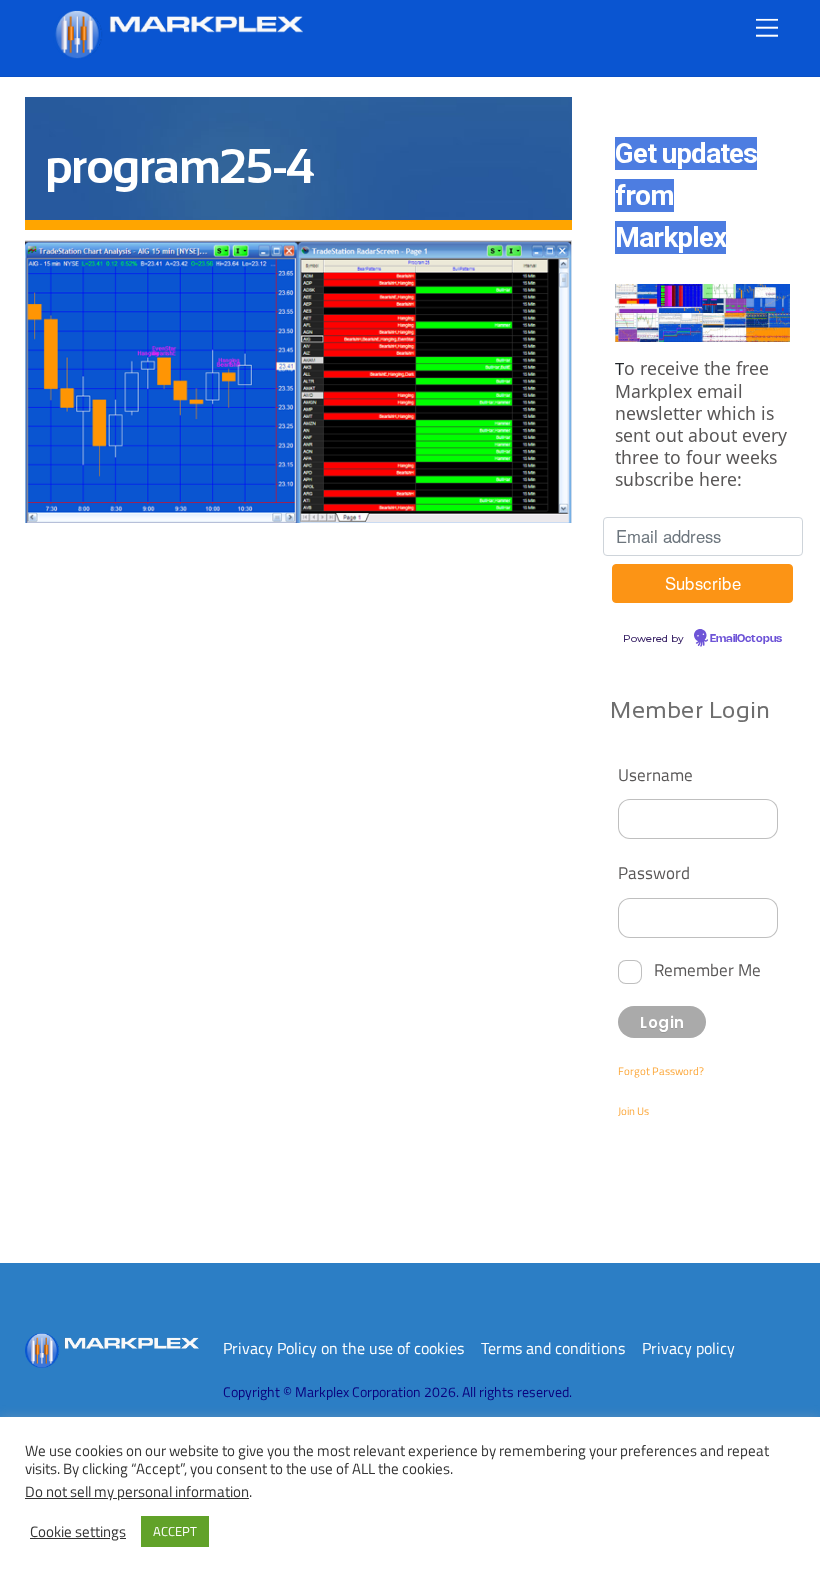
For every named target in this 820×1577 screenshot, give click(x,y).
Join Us (633, 1111)
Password (654, 872)
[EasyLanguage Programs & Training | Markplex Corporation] (178, 50)
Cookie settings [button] (78, 1532)
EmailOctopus (746, 639)
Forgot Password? (661, 1071)
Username (655, 774)
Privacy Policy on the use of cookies (343, 1348)
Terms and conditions (553, 1348)
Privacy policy (688, 1348)
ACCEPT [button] (175, 1531)
